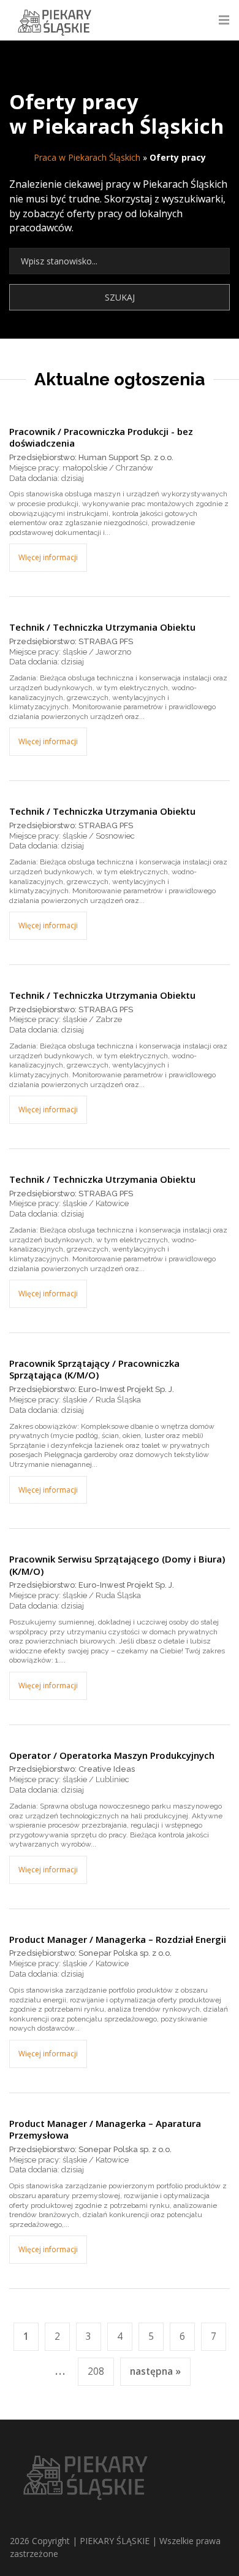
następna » (155, 2371)
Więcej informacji (48, 557)
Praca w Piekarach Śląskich (87, 157)
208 (96, 2371)
